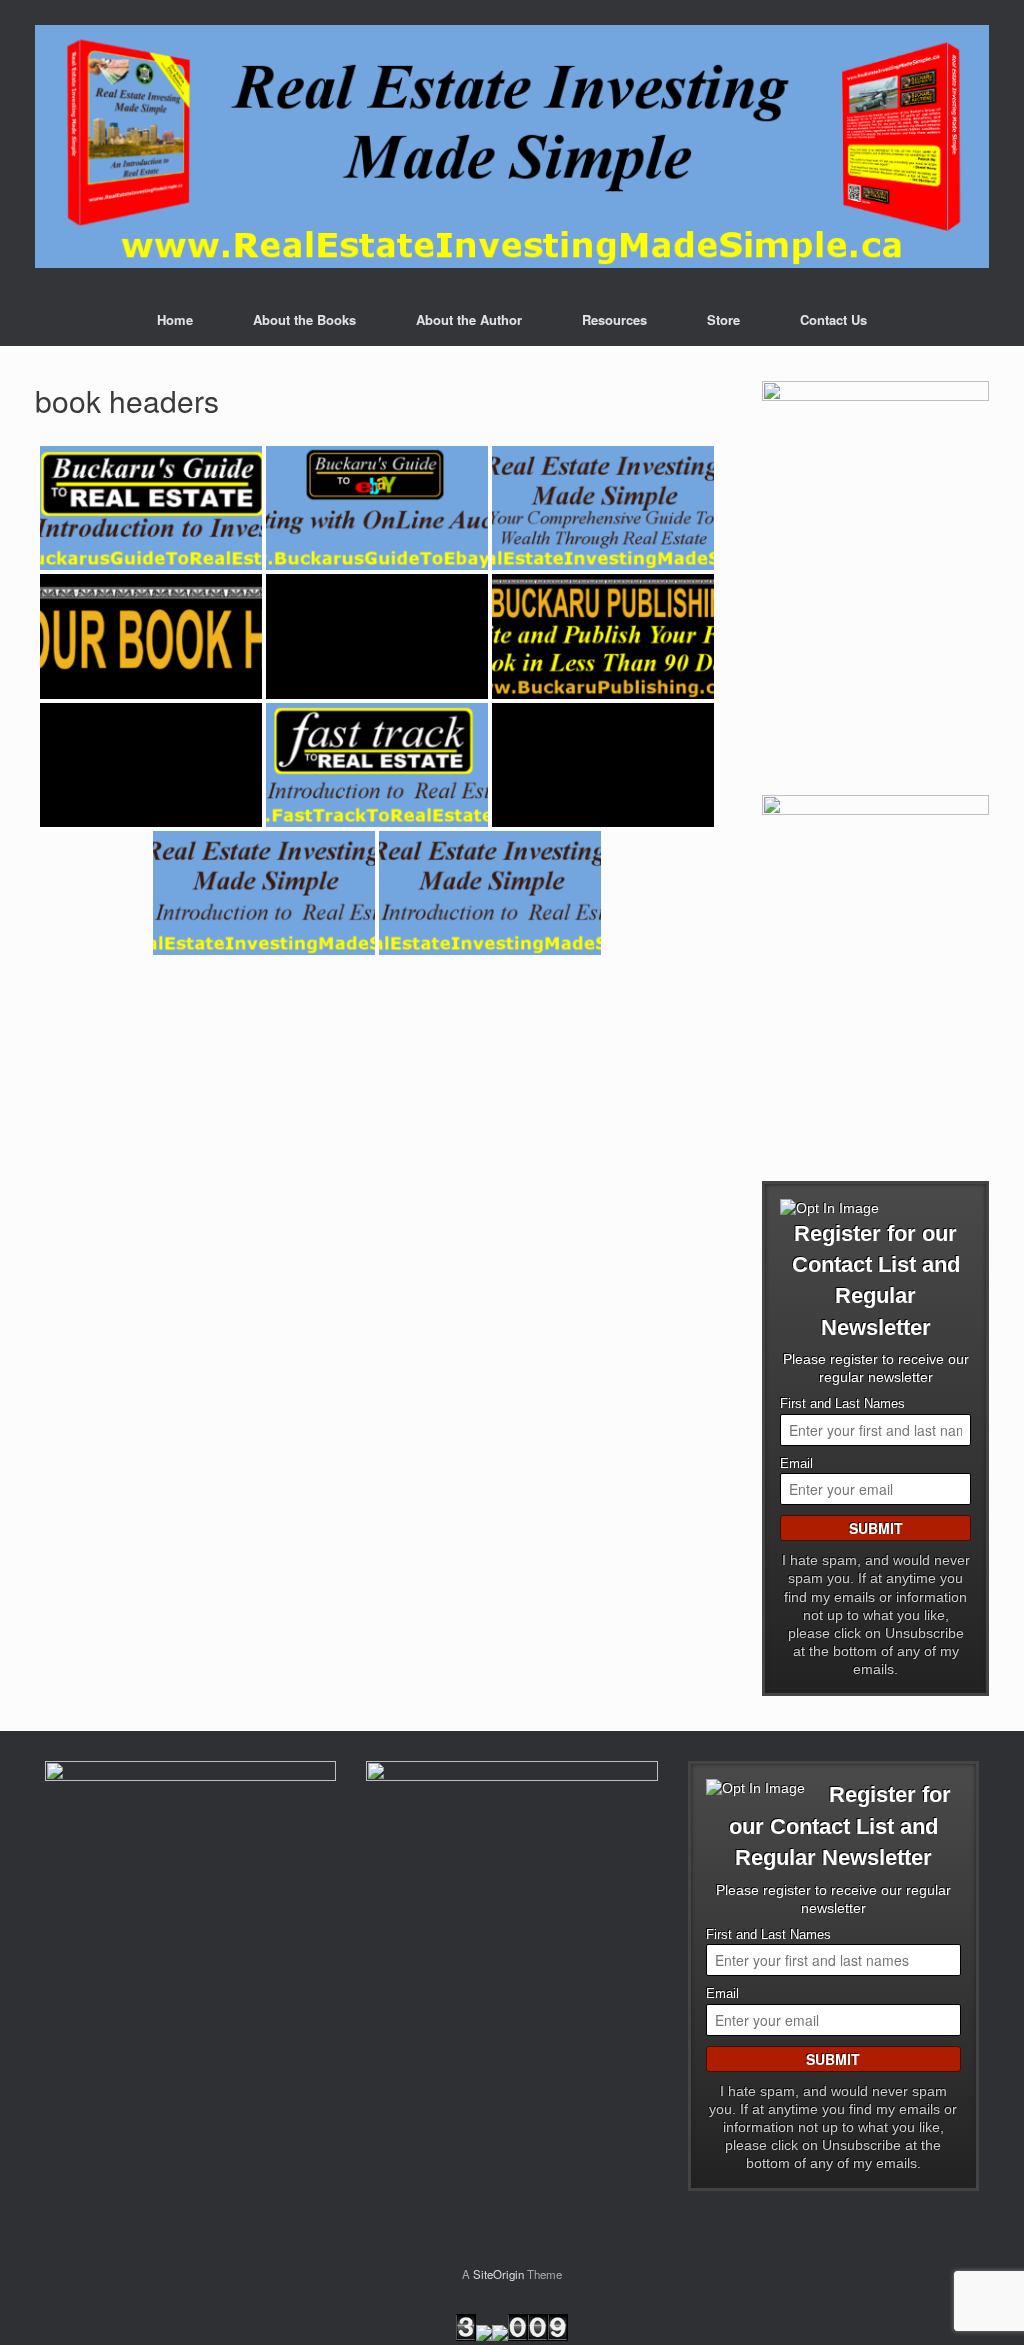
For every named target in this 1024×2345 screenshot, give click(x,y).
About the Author (469, 319)
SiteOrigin (498, 2274)
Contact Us (833, 319)
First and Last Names (842, 1404)
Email (796, 1464)
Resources (614, 319)
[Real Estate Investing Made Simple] (512, 146)
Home (175, 319)
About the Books (304, 319)
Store (723, 319)
